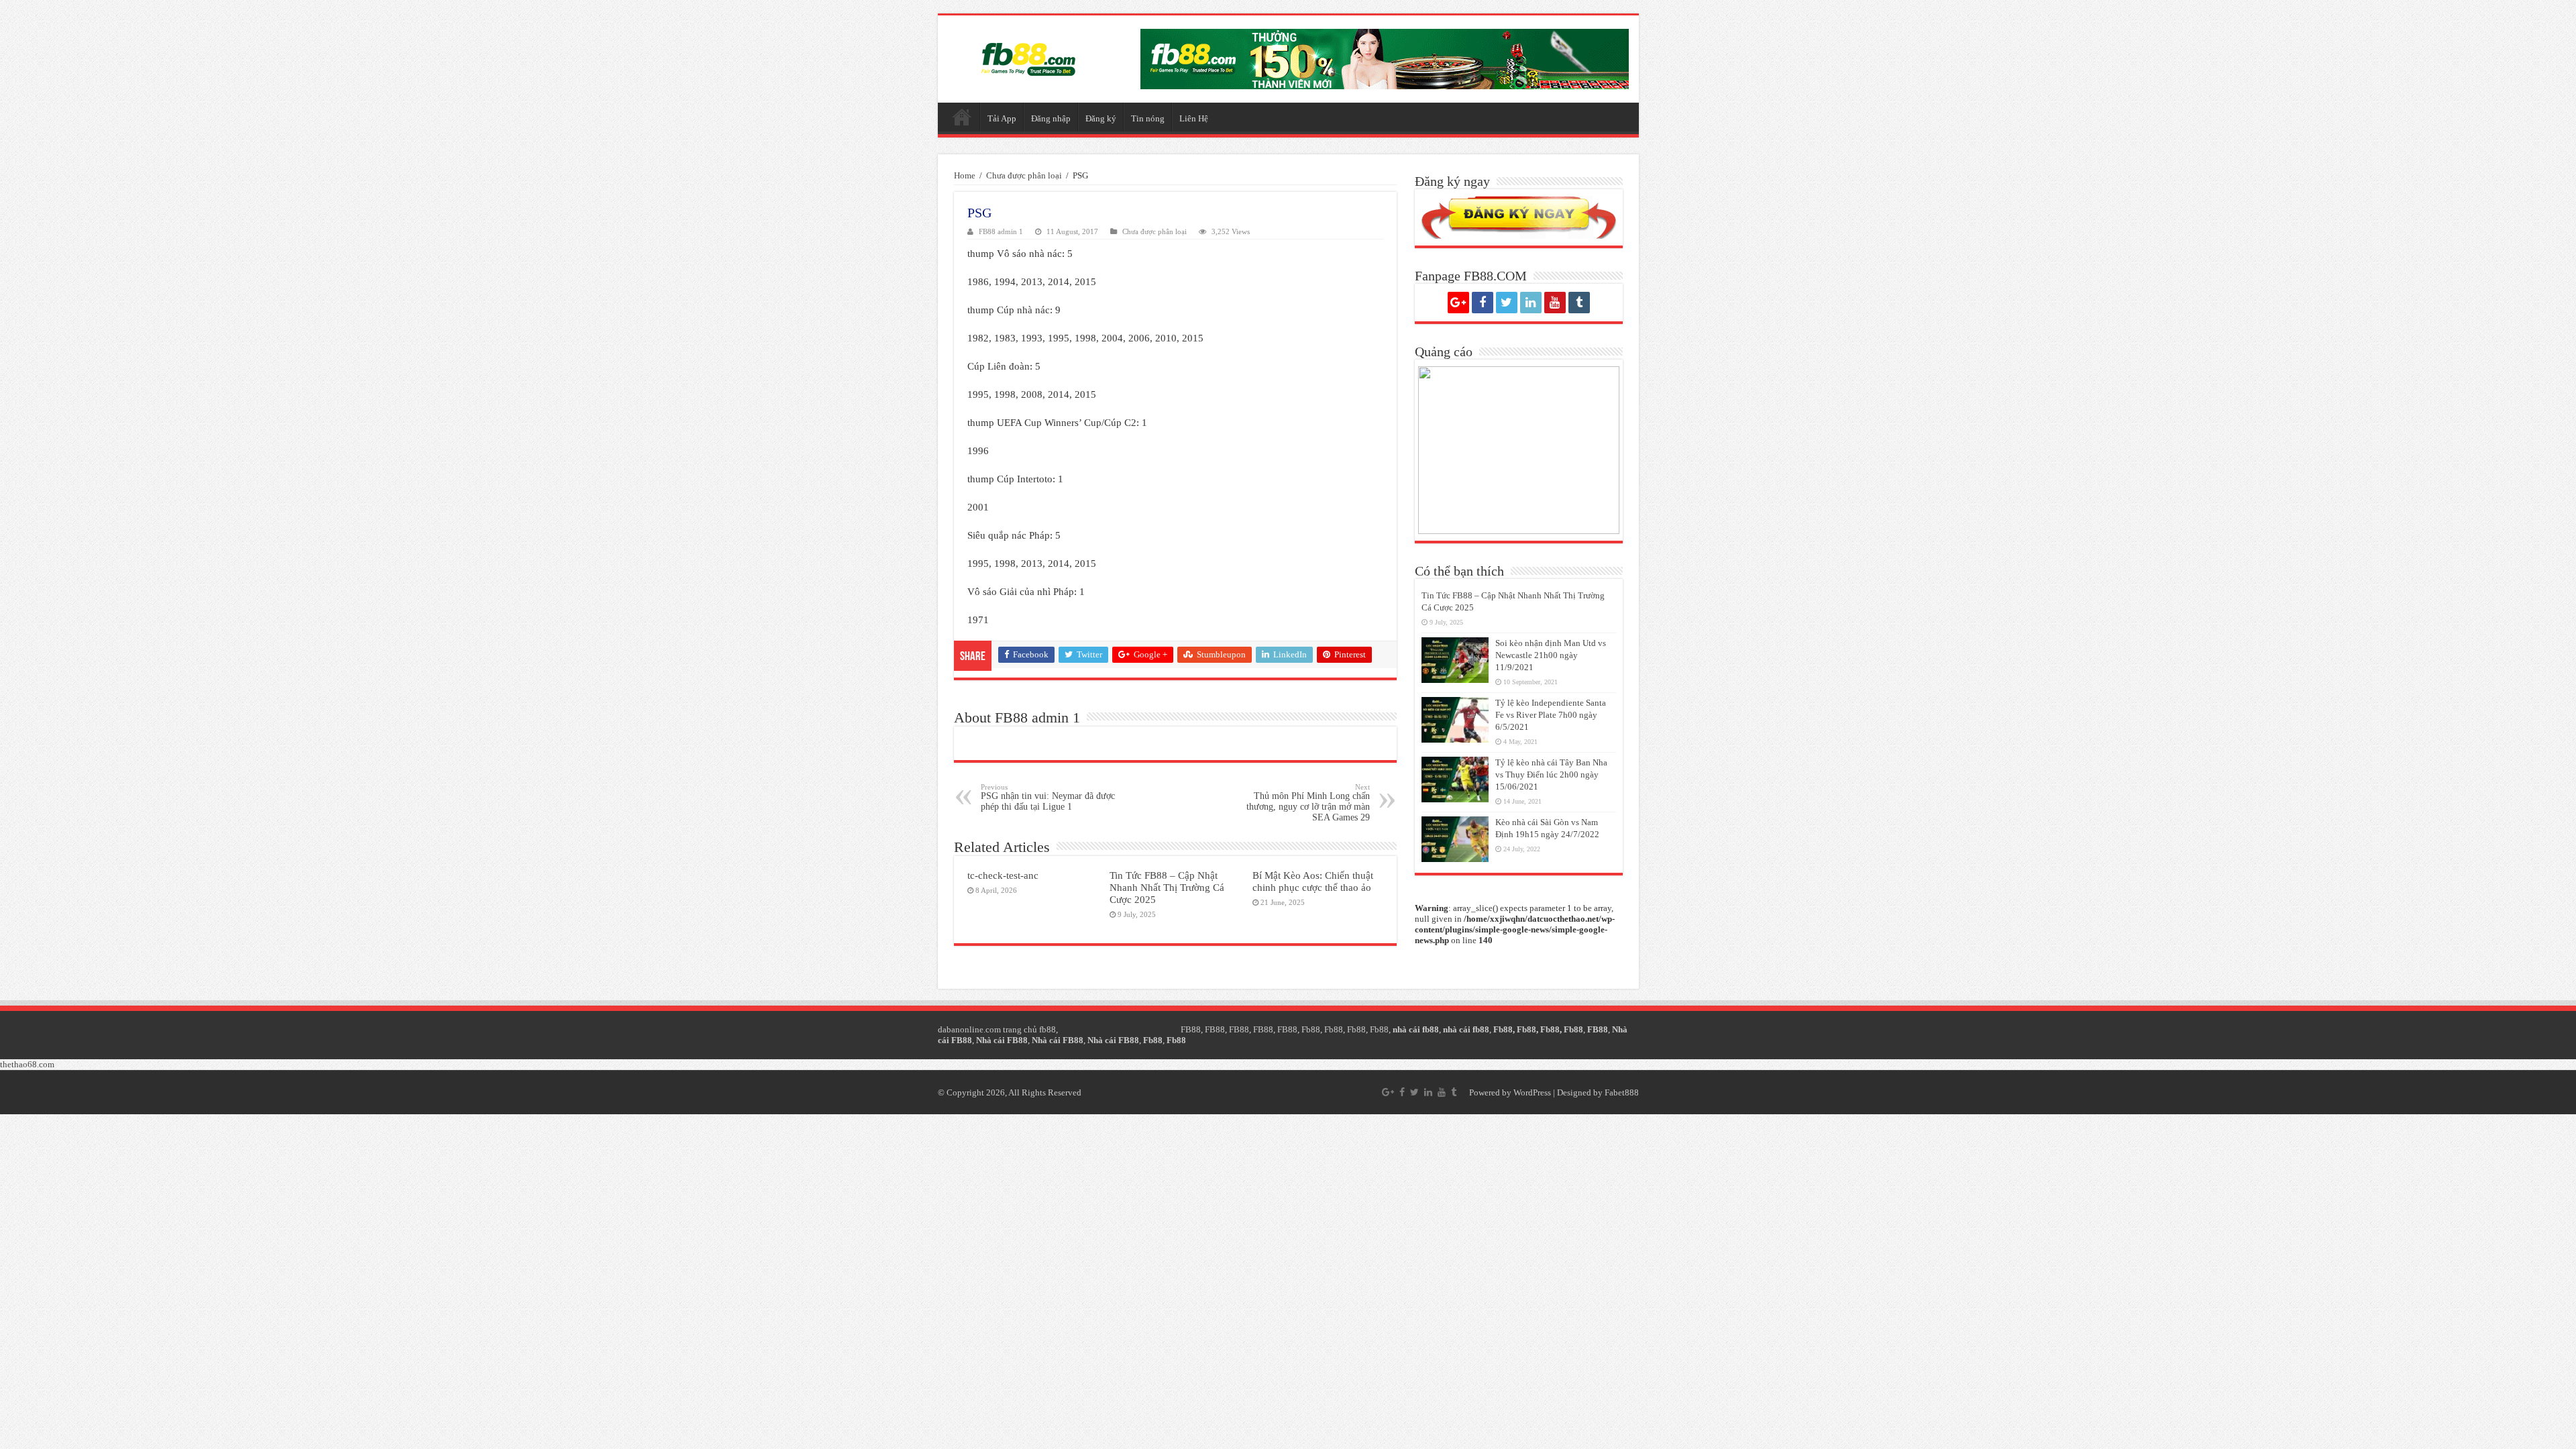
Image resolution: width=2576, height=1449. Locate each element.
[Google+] (1458, 303)
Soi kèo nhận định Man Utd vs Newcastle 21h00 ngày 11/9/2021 (1551, 655)
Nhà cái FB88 (1002, 1040)
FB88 (1191, 1029)
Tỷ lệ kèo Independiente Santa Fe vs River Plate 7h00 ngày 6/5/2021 (1551, 715)
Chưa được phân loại (1024, 175)
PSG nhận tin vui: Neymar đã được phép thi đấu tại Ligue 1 (1048, 797)
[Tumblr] (1579, 303)
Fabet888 (1622, 1092)
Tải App (1002, 118)
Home (965, 175)
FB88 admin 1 (1001, 231)
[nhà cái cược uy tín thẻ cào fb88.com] (1385, 58)
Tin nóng (1148, 118)
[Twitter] (1507, 303)
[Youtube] (1555, 303)
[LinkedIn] (1531, 303)
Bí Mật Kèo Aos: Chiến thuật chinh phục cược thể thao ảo (1313, 881)
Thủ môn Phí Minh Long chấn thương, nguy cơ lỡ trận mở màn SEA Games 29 (1308, 803)
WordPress (1532, 1092)
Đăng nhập (1051, 118)
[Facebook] (1483, 303)
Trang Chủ (962, 117)
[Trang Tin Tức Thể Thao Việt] (1028, 56)
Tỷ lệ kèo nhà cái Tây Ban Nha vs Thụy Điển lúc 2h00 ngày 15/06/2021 (1551, 774)
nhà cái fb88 (1416, 1029)
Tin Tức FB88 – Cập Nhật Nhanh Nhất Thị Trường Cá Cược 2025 (1167, 887)
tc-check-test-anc (1003, 875)
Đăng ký (1101, 118)
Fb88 (1311, 1029)
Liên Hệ (1194, 118)
